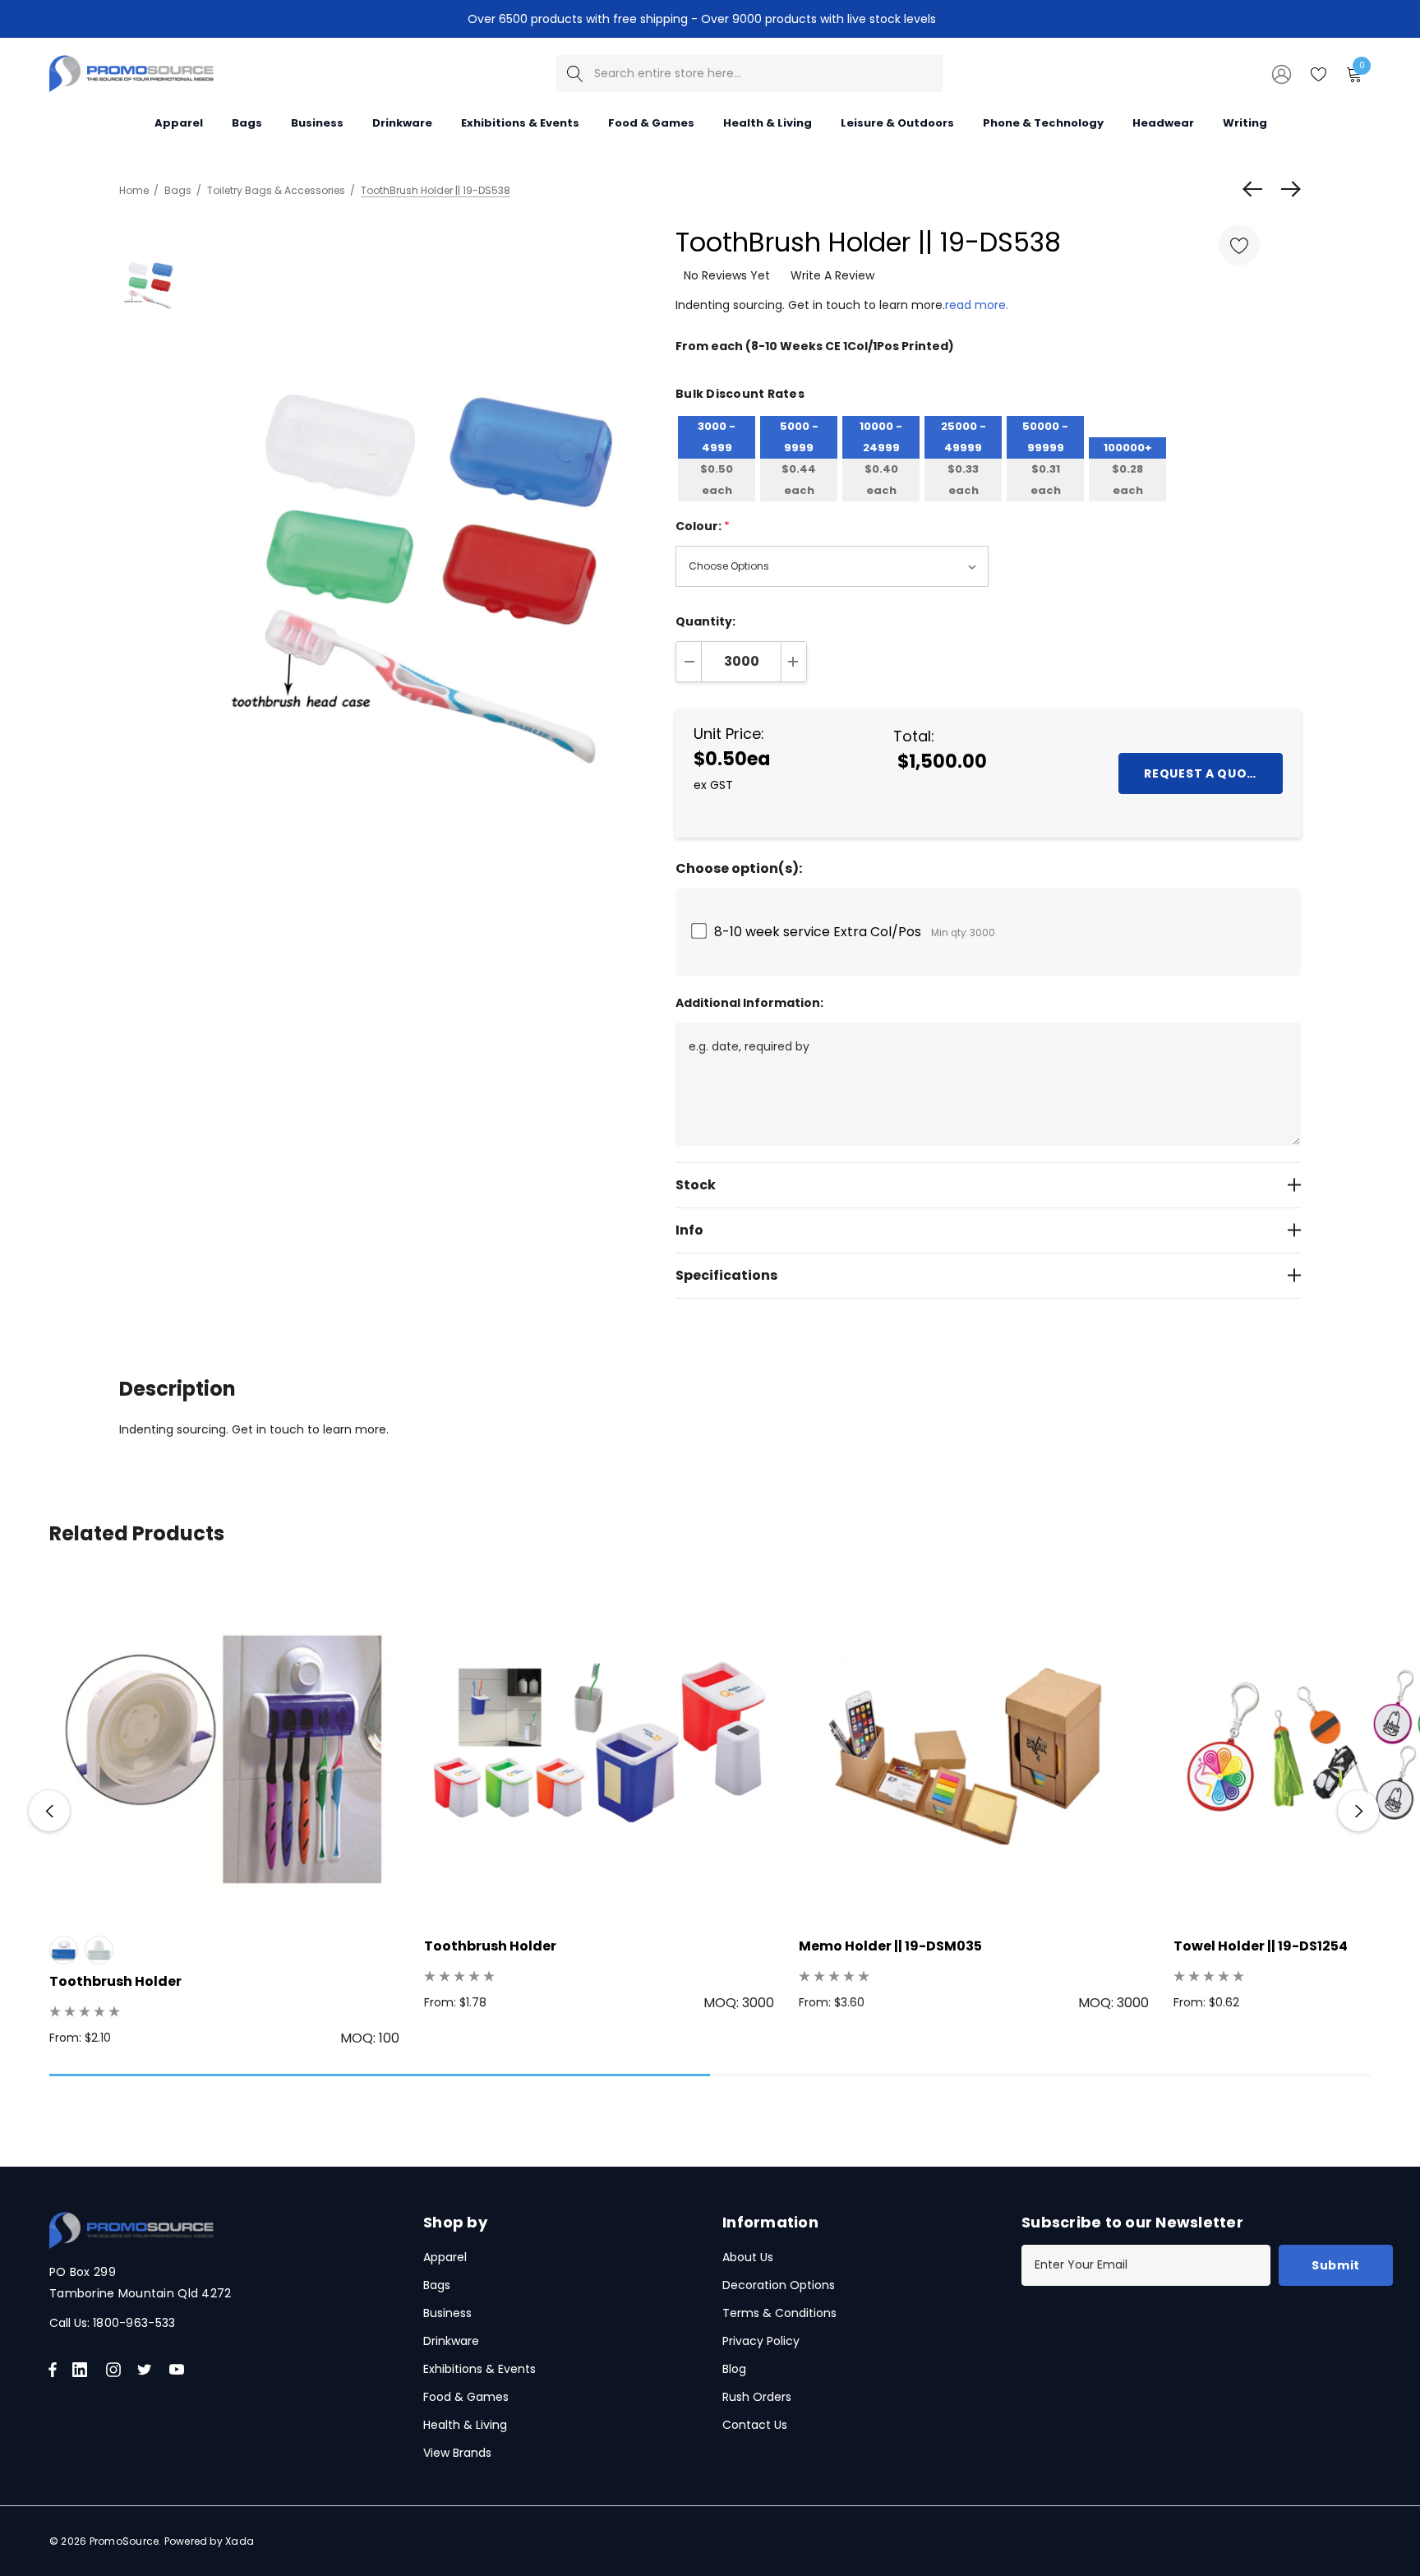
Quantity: (705, 621)
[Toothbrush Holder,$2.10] (224, 1748)
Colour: (703, 526)
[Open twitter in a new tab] (147, 2370)
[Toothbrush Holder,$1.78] (599, 1748)
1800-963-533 (134, 2323)
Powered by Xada (210, 2541)
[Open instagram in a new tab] (116, 2370)
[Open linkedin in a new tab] (83, 2370)
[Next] (1287, 189)
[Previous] (1256, 189)
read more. (977, 305)
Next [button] (1358, 1811)
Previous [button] (49, 1811)
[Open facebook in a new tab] (53, 2370)
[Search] (575, 74)
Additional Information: (749, 1003)
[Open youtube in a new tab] (180, 2370)
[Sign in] (1280, 73)
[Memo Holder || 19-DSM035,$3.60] (974, 1748)
